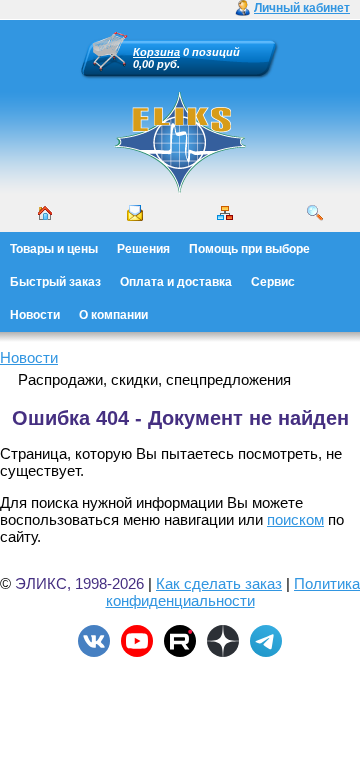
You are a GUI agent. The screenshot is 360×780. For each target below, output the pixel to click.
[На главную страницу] (180, 190)
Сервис (273, 282)
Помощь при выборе (249, 249)
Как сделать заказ (219, 583)
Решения (143, 249)
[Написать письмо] (135, 213)
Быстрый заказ (55, 282)
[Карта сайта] (225, 213)
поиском (295, 519)
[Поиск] (315, 213)
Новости (35, 315)
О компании (113, 315)
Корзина (156, 52)
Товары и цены (54, 249)
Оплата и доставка (176, 282)
